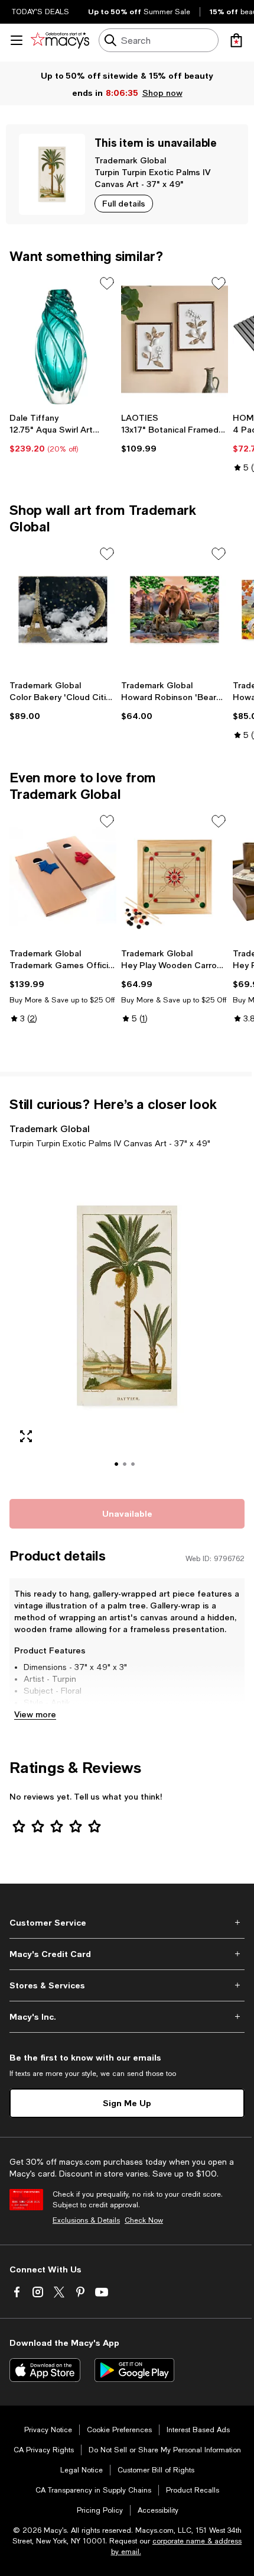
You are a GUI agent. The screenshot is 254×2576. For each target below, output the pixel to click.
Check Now (144, 2220)
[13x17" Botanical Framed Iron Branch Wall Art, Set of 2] (175, 339)
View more (35, 1714)
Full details (124, 203)
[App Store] (45, 2370)
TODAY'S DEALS (40, 12)
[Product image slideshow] (127, 1322)
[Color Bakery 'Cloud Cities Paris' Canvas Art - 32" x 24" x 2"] (63, 610)
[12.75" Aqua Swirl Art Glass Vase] (63, 339)
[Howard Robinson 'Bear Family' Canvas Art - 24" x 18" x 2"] (175, 610)
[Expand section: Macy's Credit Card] (127, 1954)
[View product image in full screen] (26, 1436)
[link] (63, 433)
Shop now (162, 93)
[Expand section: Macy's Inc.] (127, 2017)
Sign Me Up (127, 2103)
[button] (127, 1322)
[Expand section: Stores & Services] (127, 1985)
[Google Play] (134, 2370)
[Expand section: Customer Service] (127, 1923)
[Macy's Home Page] (60, 40)
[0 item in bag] (236, 40)
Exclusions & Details (86, 2220)
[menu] (17, 40)
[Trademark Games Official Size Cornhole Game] (63, 877)
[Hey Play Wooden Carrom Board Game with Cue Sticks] (175, 877)
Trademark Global (130, 160)
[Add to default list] (107, 283)
